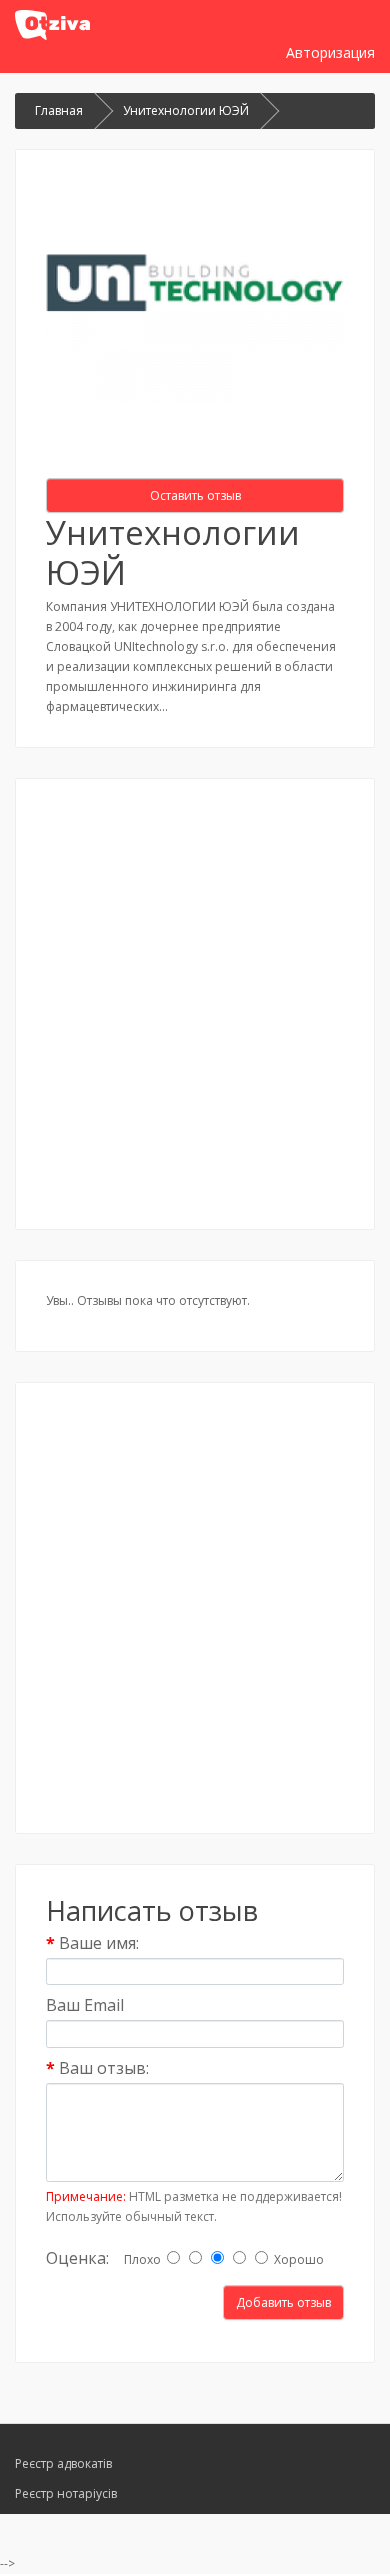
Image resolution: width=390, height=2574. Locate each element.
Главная (59, 110)
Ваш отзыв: (104, 2068)
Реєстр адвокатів (63, 2463)
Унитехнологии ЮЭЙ (186, 110)
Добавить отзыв (283, 2302)
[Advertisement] (195, 1004)
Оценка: (77, 2258)
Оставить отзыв (195, 495)
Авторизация (330, 52)
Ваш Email (85, 2005)
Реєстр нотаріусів (66, 2493)
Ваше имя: (99, 1943)
